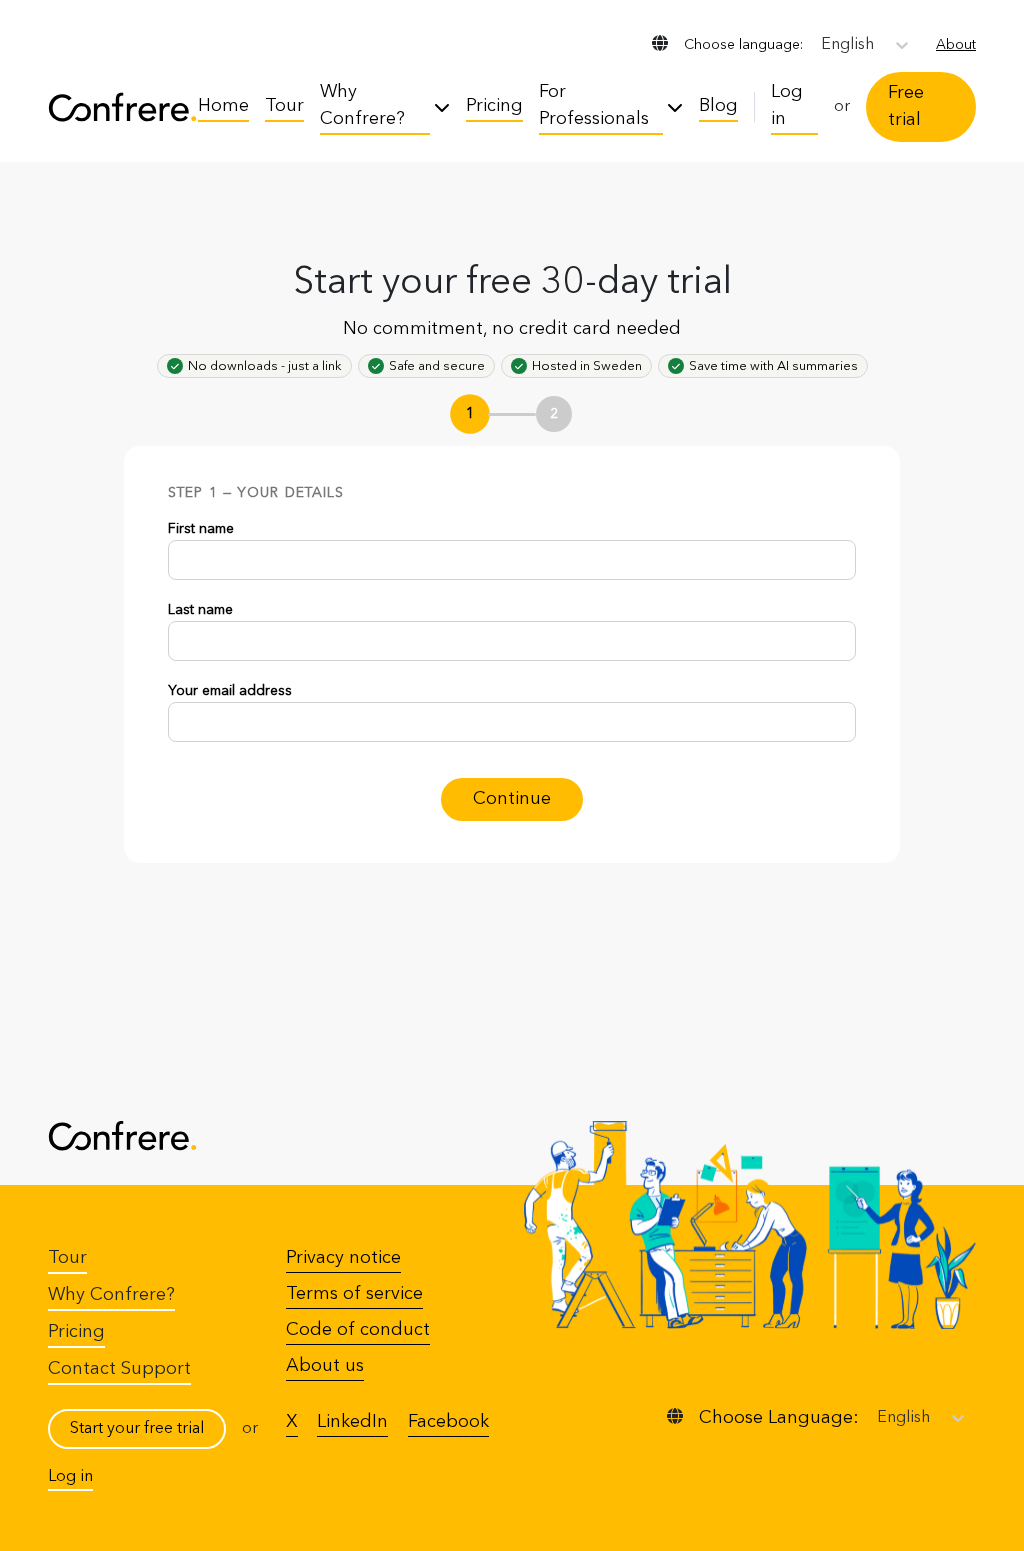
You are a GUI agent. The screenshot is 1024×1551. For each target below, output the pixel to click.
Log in (787, 105)
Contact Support (119, 1369)
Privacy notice (343, 1258)
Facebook (448, 1422)
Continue (512, 799)
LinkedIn (352, 1422)
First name (201, 529)
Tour (284, 106)
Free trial (906, 106)
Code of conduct (358, 1330)
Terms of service (354, 1294)
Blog (718, 106)
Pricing (494, 106)
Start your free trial (137, 1429)
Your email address (230, 691)
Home (223, 106)
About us (325, 1366)
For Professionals (594, 105)
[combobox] (823, 45)
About (956, 45)
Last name (200, 610)
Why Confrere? (362, 105)
